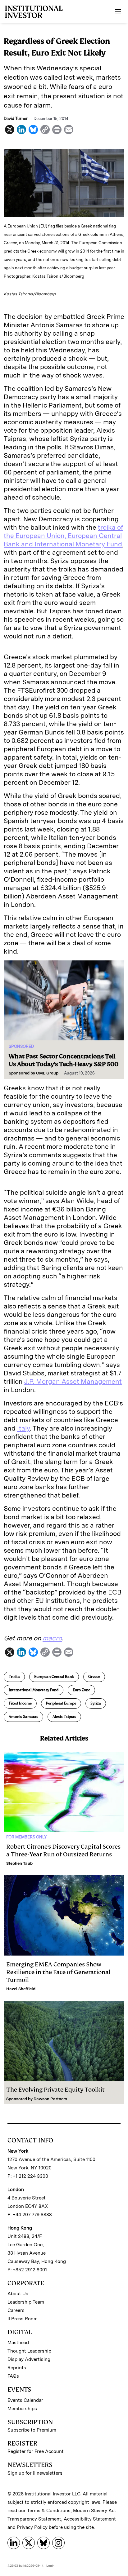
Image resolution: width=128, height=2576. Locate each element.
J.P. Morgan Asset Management (73, 1381)
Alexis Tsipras (64, 1717)
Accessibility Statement (90, 2519)
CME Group (47, 1073)
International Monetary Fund (34, 1690)
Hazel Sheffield (21, 1989)
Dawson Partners (50, 2099)
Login (50, 2565)
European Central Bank (54, 1677)
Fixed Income (20, 1703)
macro (52, 1638)
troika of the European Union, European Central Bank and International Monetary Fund (63, 536)
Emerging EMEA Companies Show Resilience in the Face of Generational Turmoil (58, 1972)
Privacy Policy (32, 2527)
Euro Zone (81, 1690)
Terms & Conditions (49, 2511)
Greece (94, 1677)
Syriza (96, 1703)
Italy (23, 1428)
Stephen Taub (19, 1863)
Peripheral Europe (61, 1703)
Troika (14, 1677)
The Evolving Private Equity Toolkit (55, 2090)
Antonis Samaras (23, 1717)
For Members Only (26, 1837)
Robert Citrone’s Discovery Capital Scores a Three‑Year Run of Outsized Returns (63, 1850)
